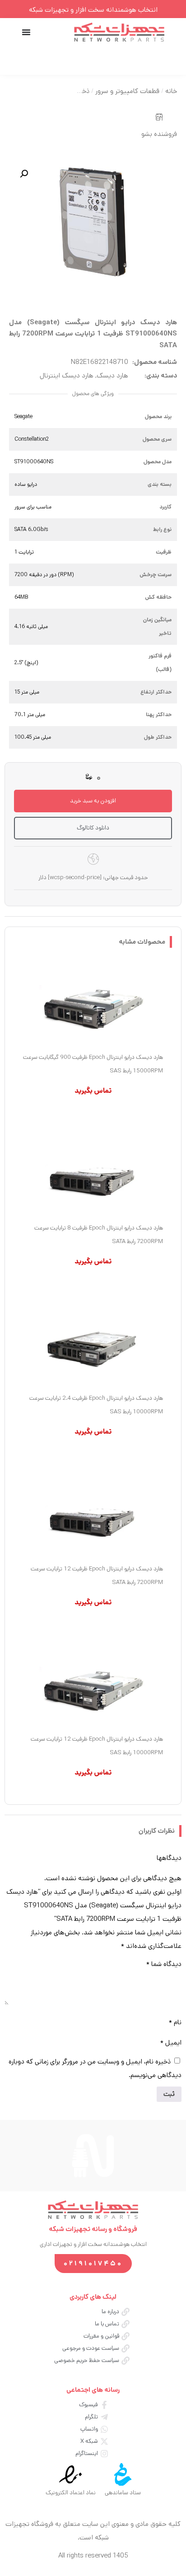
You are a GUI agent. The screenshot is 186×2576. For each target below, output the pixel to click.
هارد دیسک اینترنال (67, 375)
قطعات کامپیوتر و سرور (127, 91)
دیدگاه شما (164, 1964)
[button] (24, 174)
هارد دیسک (112, 375)
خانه (171, 91)
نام (175, 2022)
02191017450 (93, 2263)
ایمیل (171, 2043)
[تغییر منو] (26, 32)
